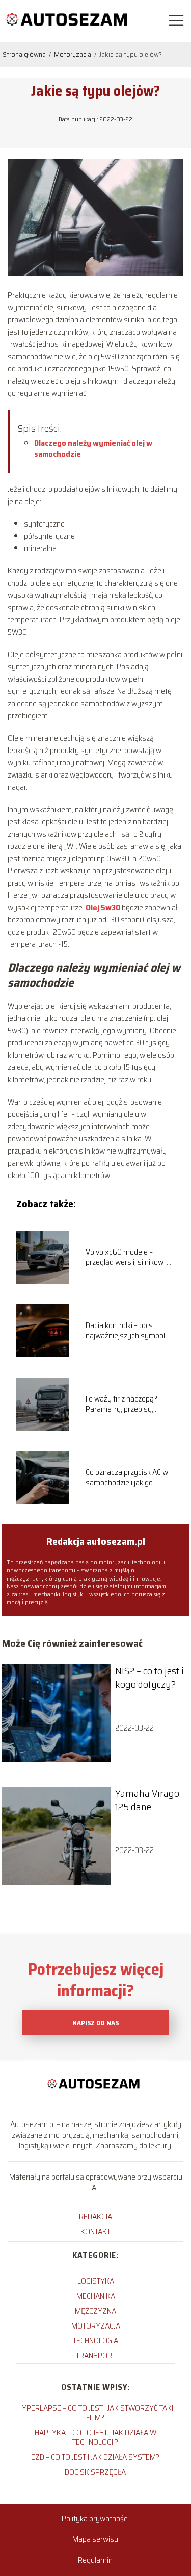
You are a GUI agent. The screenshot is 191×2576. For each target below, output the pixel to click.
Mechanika (96, 2296)
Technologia (95, 2341)
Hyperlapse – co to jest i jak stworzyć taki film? (95, 2413)
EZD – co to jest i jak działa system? (95, 2457)
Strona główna (25, 54)
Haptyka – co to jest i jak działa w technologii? (95, 2437)
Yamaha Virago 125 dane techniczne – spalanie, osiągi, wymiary (148, 1800)
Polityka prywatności (95, 2519)
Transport (96, 2355)
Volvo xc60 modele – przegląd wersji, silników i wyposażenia (126, 1258)
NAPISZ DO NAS (95, 2023)
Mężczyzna (95, 2311)
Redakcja (95, 2217)
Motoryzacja (73, 54)
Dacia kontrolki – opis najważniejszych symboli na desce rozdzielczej (126, 1331)
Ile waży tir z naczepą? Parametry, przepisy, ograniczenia (121, 1405)
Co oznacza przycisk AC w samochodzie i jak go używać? (127, 1478)
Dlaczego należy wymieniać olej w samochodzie (93, 448)
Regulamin (95, 2560)
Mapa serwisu (95, 2539)
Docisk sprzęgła (95, 2472)
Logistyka (96, 2281)
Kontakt (95, 2231)
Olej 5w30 (103, 907)
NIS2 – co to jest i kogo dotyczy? (149, 1678)
